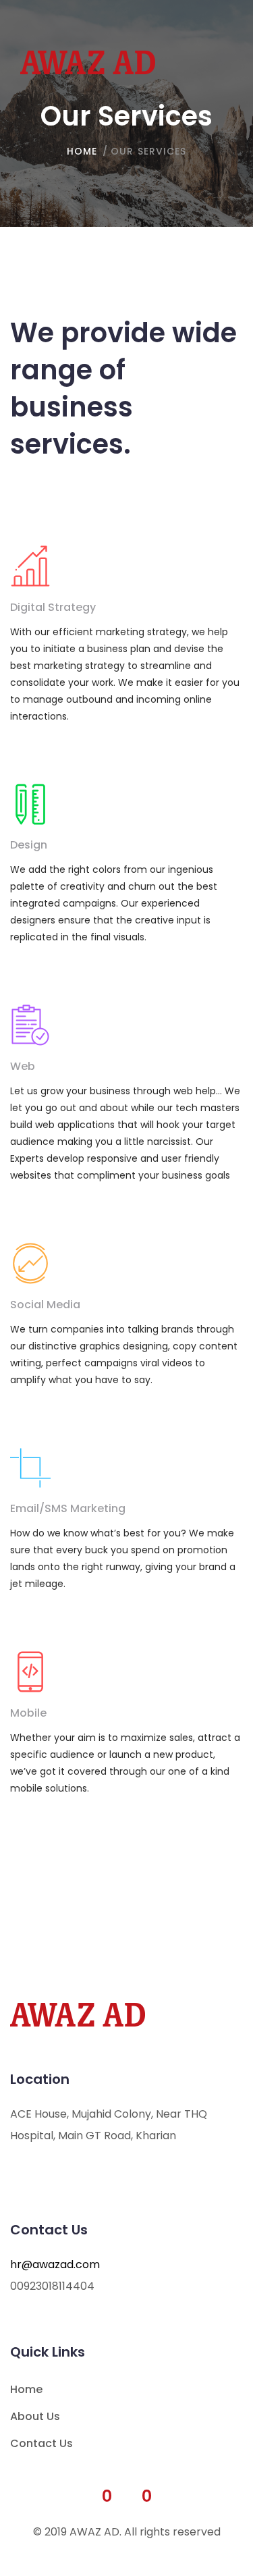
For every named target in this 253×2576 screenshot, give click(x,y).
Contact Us (41, 2443)
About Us (35, 2416)
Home (26, 2389)
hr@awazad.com (55, 2264)
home (82, 151)
